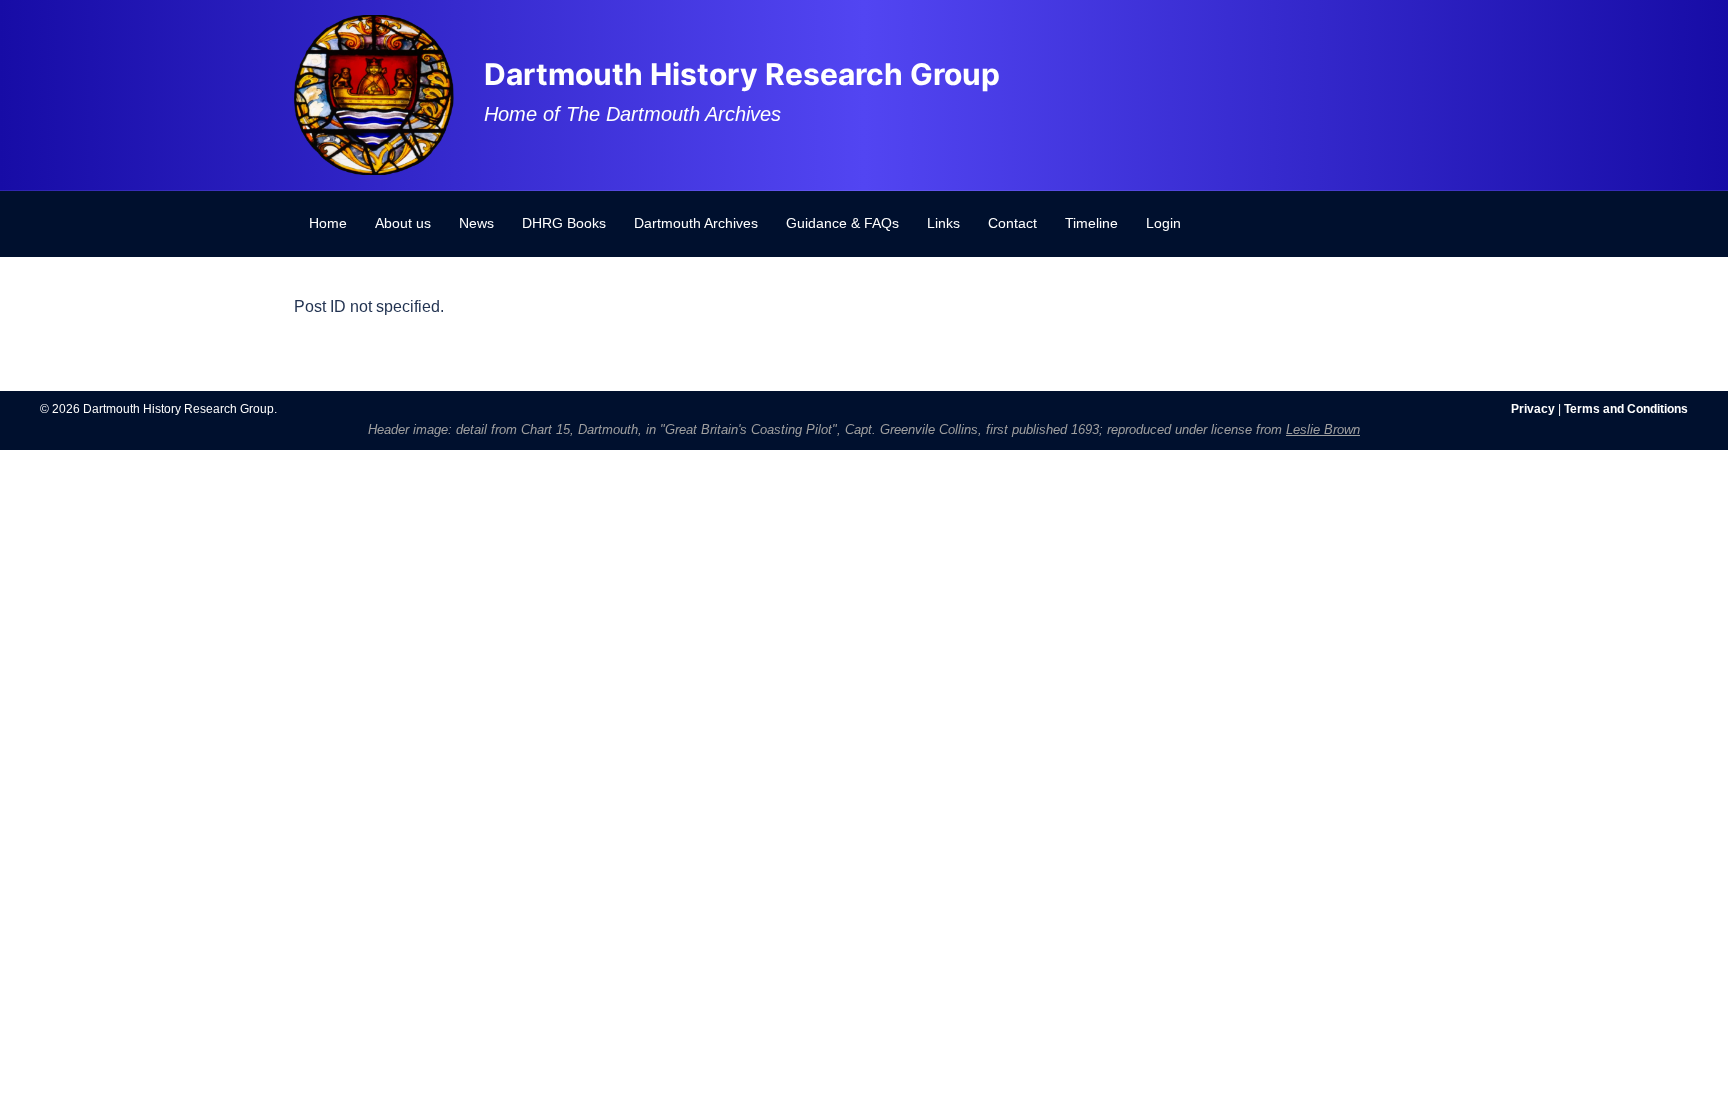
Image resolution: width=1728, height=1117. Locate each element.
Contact (1012, 223)
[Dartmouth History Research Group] (374, 93)
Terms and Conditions (1626, 409)
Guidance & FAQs (842, 223)
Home (328, 223)
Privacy (1533, 409)
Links (943, 223)
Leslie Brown (1323, 429)
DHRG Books (564, 223)
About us (403, 223)
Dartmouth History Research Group (742, 74)
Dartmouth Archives (696, 223)
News (476, 223)
